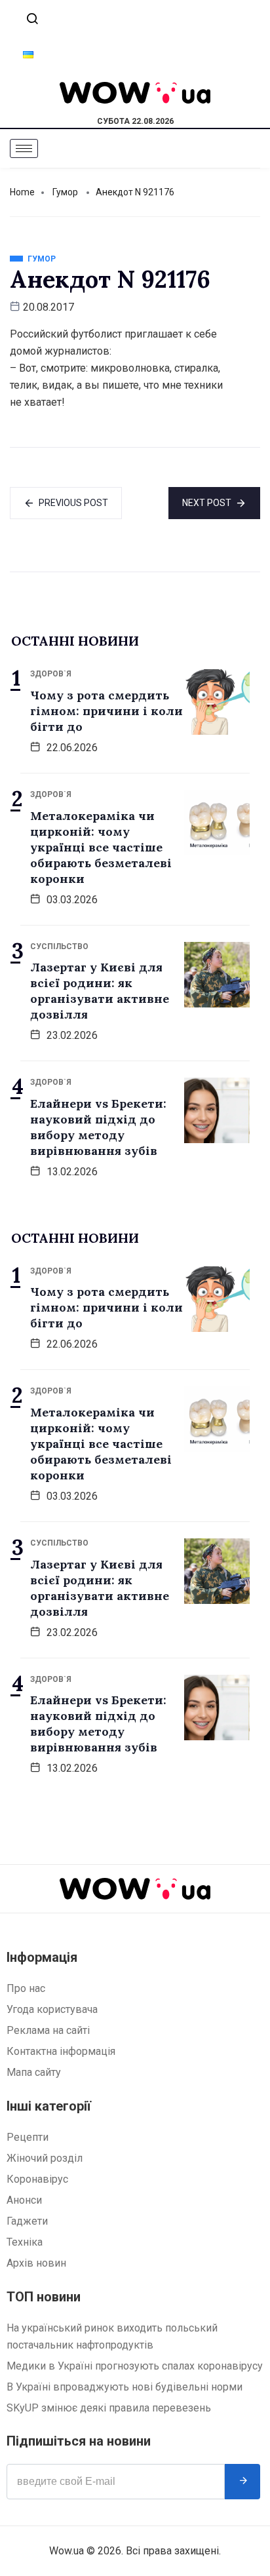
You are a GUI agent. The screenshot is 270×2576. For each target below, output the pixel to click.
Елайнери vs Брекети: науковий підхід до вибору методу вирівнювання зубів (98, 1127)
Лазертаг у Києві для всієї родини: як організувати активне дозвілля (100, 991)
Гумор (65, 192)
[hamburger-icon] (24, 148)
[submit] (242, 2482)
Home (22, 192)
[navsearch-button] (32, 20)
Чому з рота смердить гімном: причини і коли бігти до (106, 711)
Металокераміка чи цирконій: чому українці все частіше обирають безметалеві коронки (101, 847)
